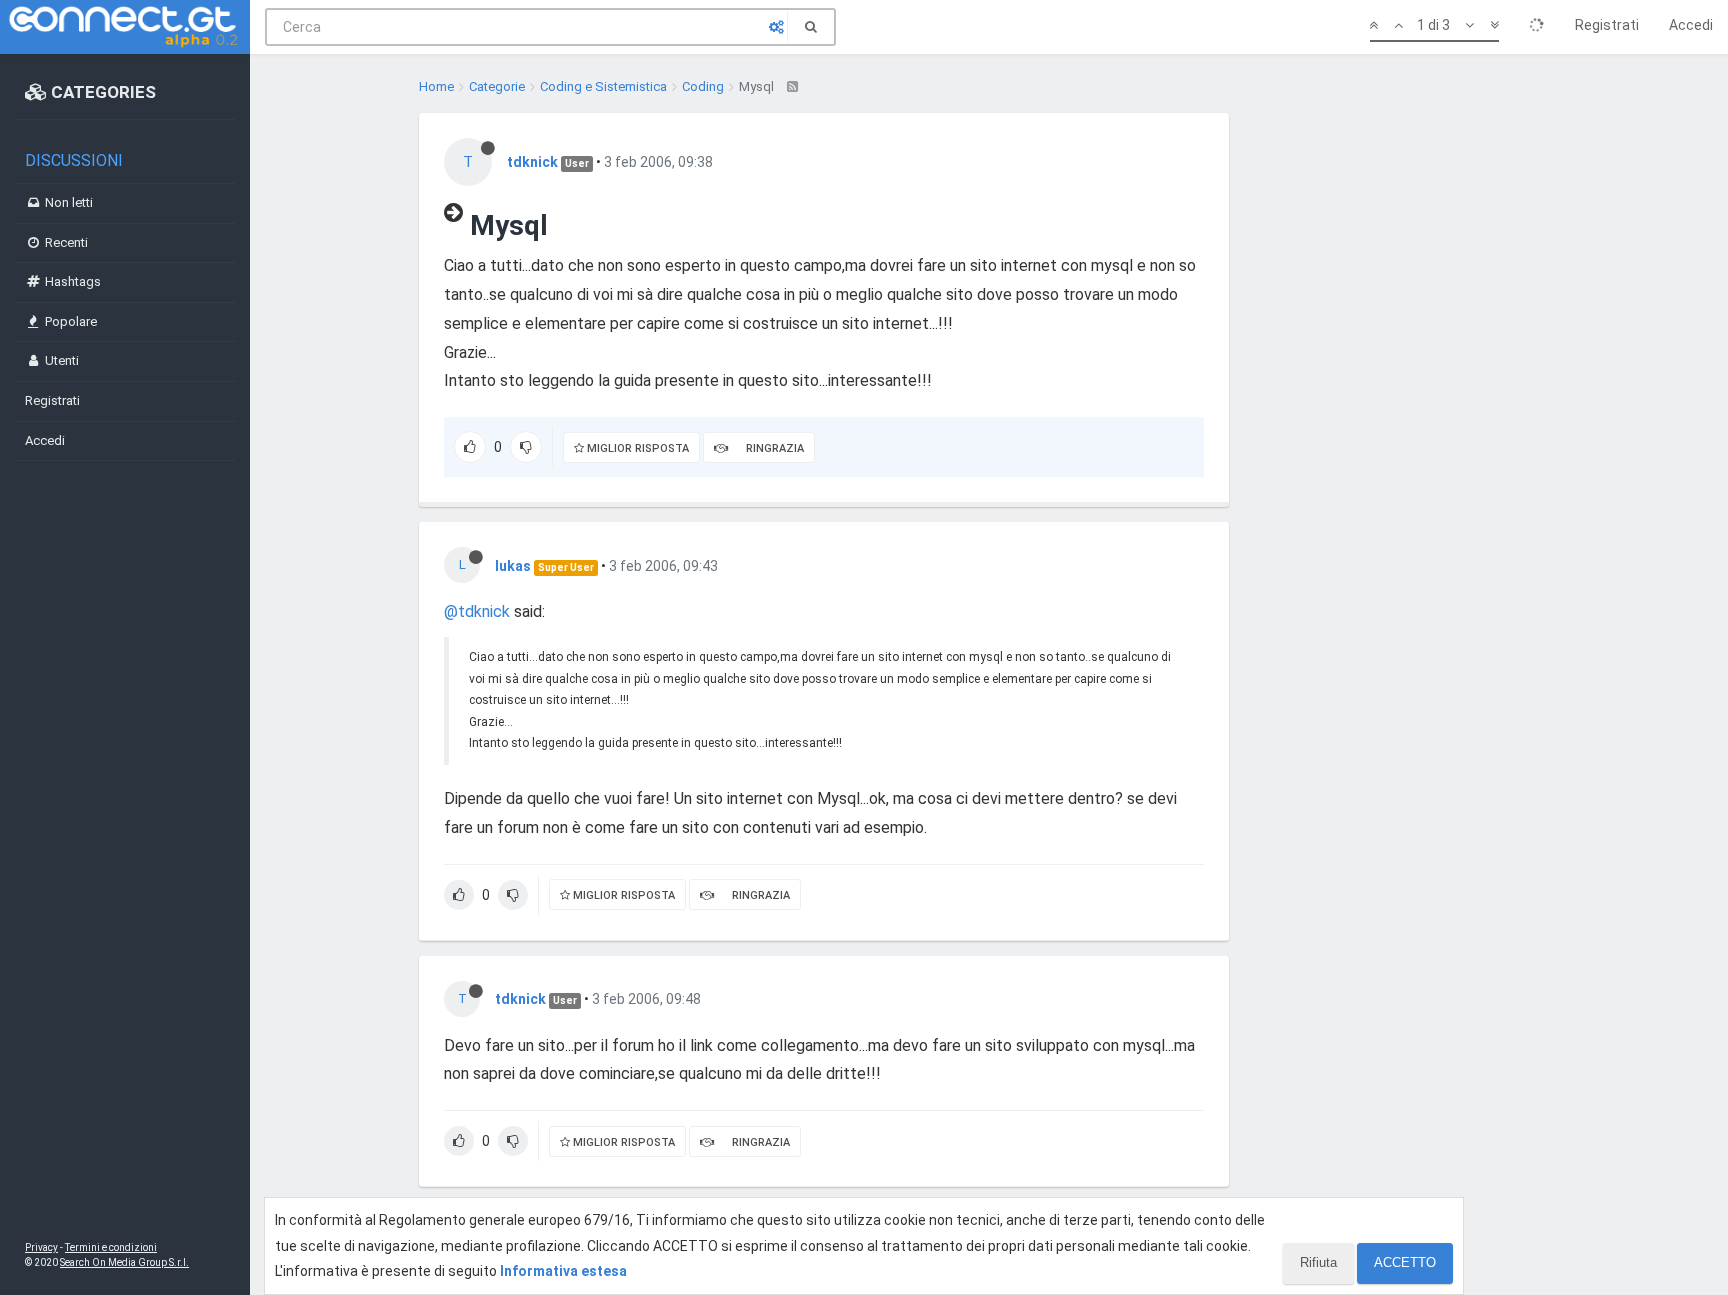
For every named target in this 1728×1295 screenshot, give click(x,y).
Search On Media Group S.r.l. (124, 1262)
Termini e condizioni (111, 1247)
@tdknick (477, 611)
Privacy (41, 1247)
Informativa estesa (563, 1271)
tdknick (532, 162)
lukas (513, 566)
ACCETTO (1405, 1262)
